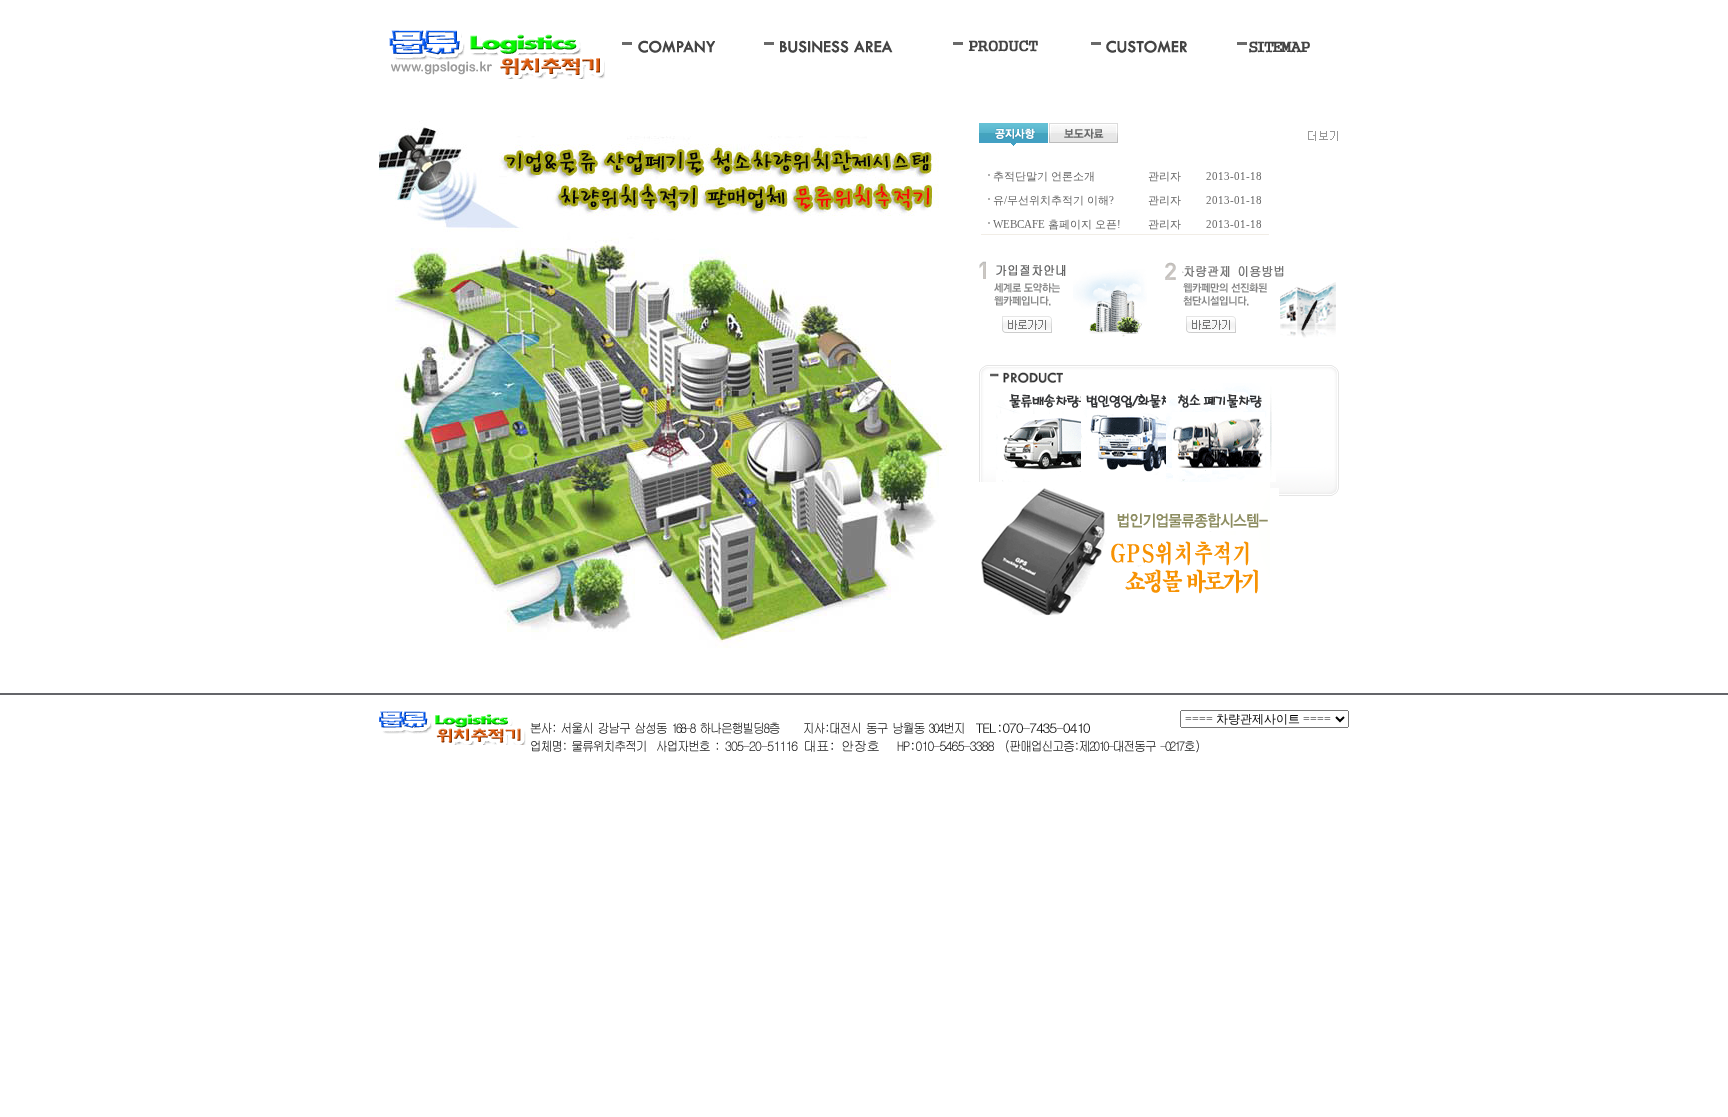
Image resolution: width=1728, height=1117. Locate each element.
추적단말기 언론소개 (1044, 176)
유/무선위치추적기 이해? (1053, 200)
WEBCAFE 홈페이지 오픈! (1057, 224)
